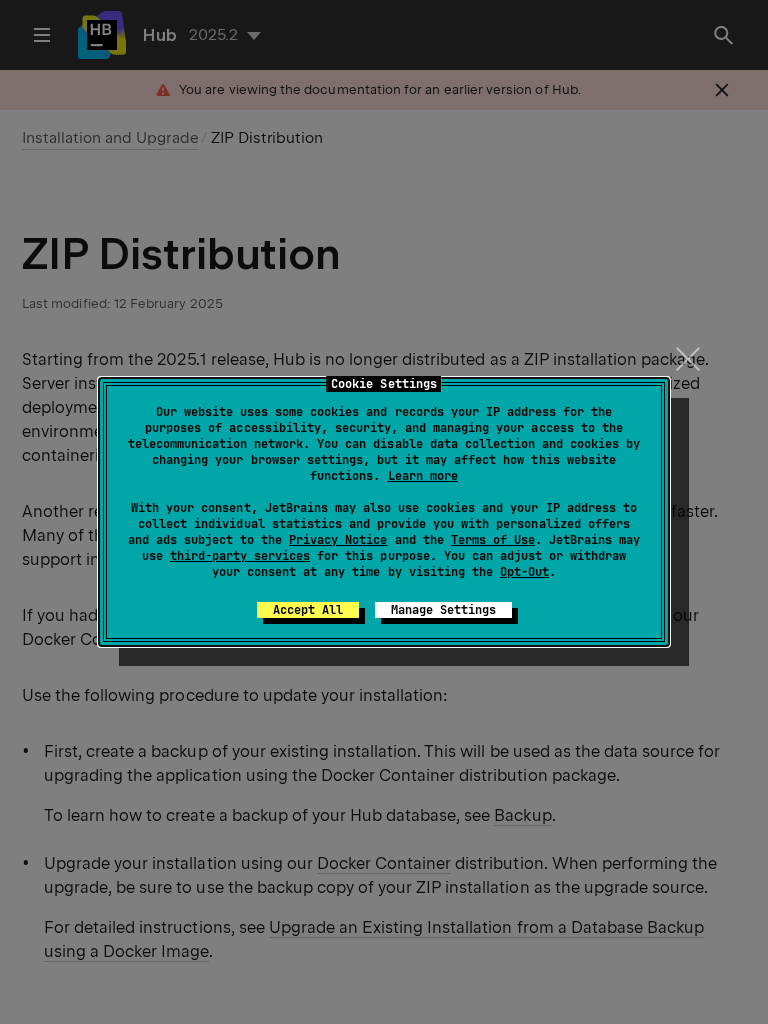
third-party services (240, 556)
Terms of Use (493, 540)
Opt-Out (524, 572)
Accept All (308, 610)
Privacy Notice (338, 540)
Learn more (423, 476)
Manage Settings (443, 610)
